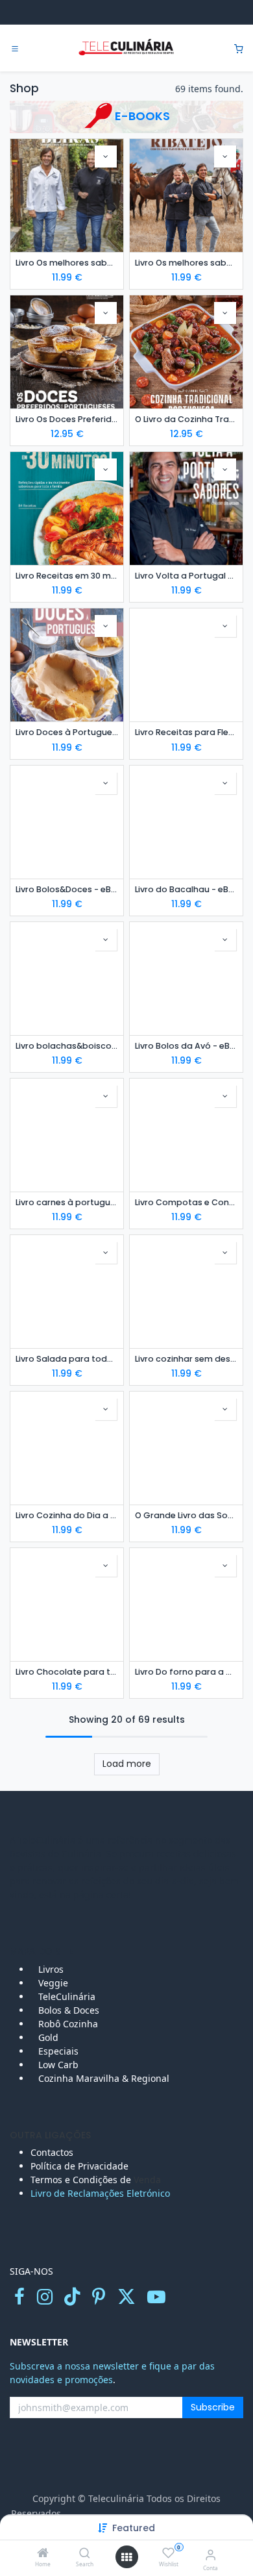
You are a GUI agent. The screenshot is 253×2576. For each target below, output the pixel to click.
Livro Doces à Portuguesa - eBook (67, 732)
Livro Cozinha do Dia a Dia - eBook (67, 1515)
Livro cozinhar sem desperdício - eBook (186, 1359)
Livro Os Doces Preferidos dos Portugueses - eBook (67, 419)
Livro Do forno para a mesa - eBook (186, 1672)
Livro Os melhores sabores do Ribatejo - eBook (186, 263)
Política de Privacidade (79, 2166)
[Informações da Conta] (211, 2554)
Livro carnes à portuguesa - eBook (67, 1202)
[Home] (43, 2554)
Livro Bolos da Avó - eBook (186, 1046)
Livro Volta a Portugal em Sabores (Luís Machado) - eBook (186, 576)
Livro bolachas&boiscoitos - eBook (67, 1046)
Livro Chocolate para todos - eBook (67, 1672)
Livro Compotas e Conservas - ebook (186, 1202)
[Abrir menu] (126, 2557)
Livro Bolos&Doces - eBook (67, 889)
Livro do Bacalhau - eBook (186, 889)
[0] (239, 48)
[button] (134, 2528)
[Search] (85, 2554)
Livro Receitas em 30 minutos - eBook (67, 576)
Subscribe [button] (213, 2407)
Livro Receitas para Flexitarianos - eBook (186, 732)
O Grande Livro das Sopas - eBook (186, 1515)
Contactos (53, 2152)
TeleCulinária (66, 1996)
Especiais (60, 2051)
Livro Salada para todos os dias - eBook (67, 1359)
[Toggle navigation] (15, 49)
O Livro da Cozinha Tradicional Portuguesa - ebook (186, 419)
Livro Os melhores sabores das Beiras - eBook (67, 263)
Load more (127, 1764)
